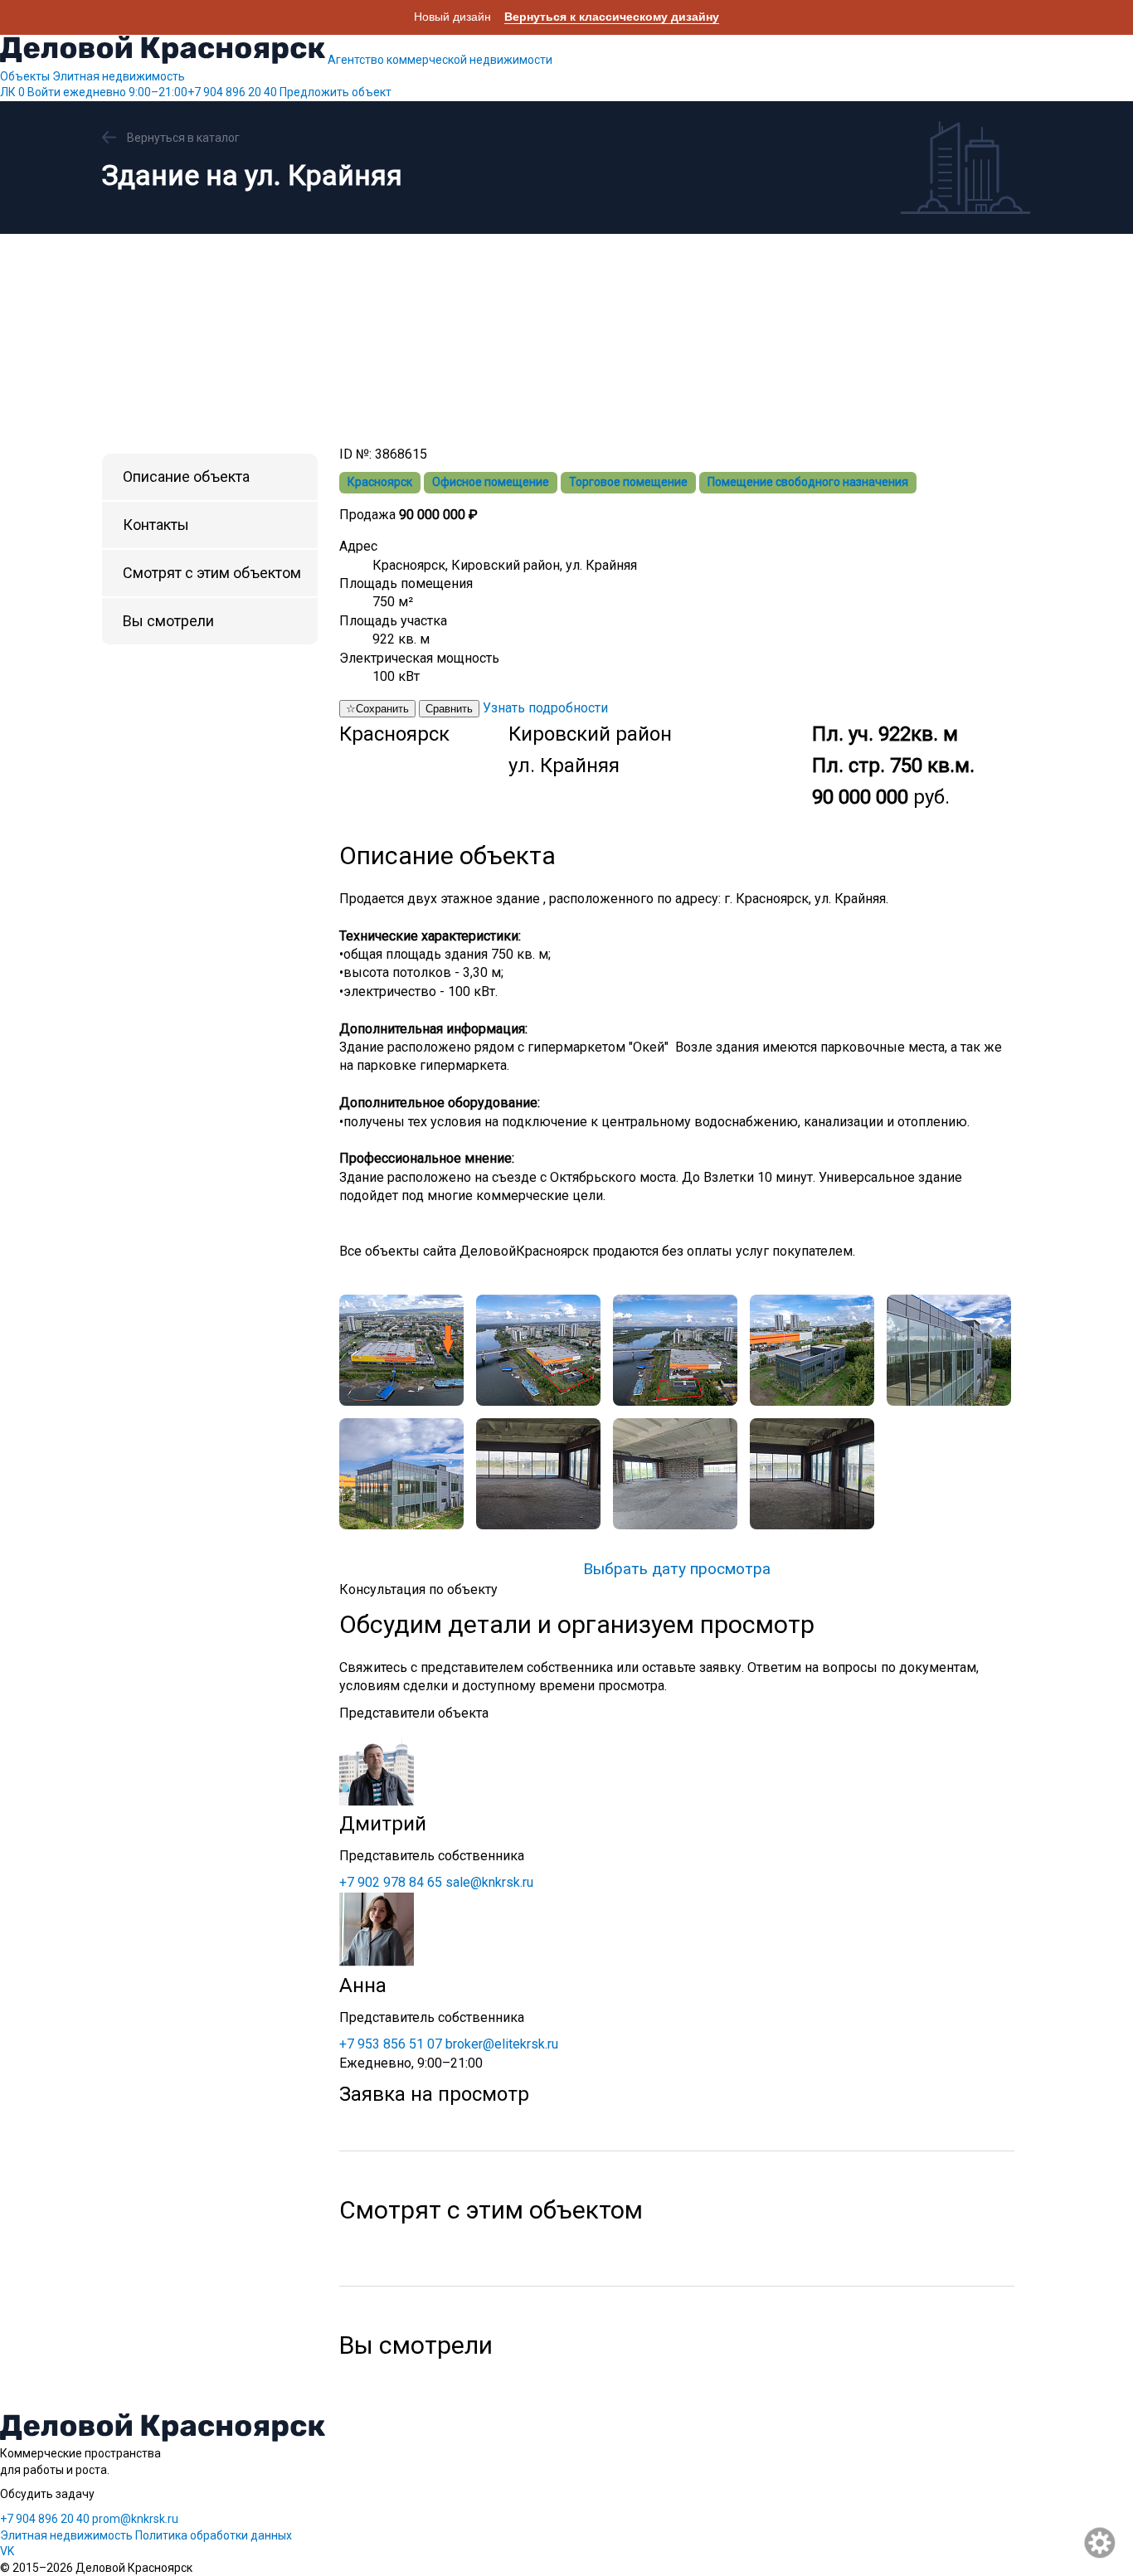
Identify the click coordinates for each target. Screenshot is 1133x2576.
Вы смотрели (168, 621)
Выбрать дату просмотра (677, 1569)
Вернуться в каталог (183, 138)
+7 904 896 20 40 (170, 92)
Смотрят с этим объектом (212, 573)
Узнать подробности (545, 708)
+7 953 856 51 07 (391, 2044)
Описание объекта (186, 476)
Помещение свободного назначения (808, 482)
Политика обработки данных (214, 2535)
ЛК (12, 92)
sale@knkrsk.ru (489, 1882)
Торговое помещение (628, 482)
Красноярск (380, 482)
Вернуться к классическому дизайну (612, 17)
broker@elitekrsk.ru (502, 2044)
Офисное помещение (491, 482)
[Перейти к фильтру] (1101, 2544)
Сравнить (449, 709)
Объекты (25, 76)
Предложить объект (336, 92)
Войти (44, 92)
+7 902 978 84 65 (391, 1882)
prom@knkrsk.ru (135, 2519)
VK (7, 2551)
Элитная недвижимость (119, 76)
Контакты (156, 525)
